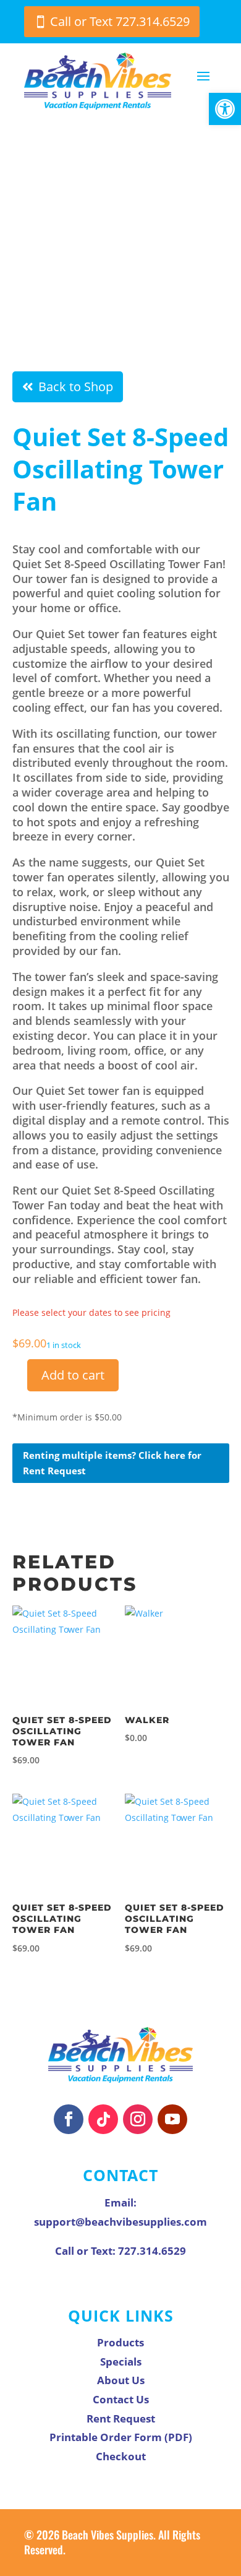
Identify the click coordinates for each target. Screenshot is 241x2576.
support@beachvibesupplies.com (120, 2222)
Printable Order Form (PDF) (121, 2437)
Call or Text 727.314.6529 (120, 21)
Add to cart (73, 1375)
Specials (121, 2362)
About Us (121, 2380)
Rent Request (121, 2418)
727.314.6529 (152, 2251)
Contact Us (121, 2399)
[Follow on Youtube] (172, 2119)
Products (120, 2342)
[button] (225, 109)
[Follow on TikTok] (103, 2119)
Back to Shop (76, 387)
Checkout (121, 2456)
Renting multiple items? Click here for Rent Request (112, 1463)
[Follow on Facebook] (69, 2119)
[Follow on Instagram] (138, 2119)
